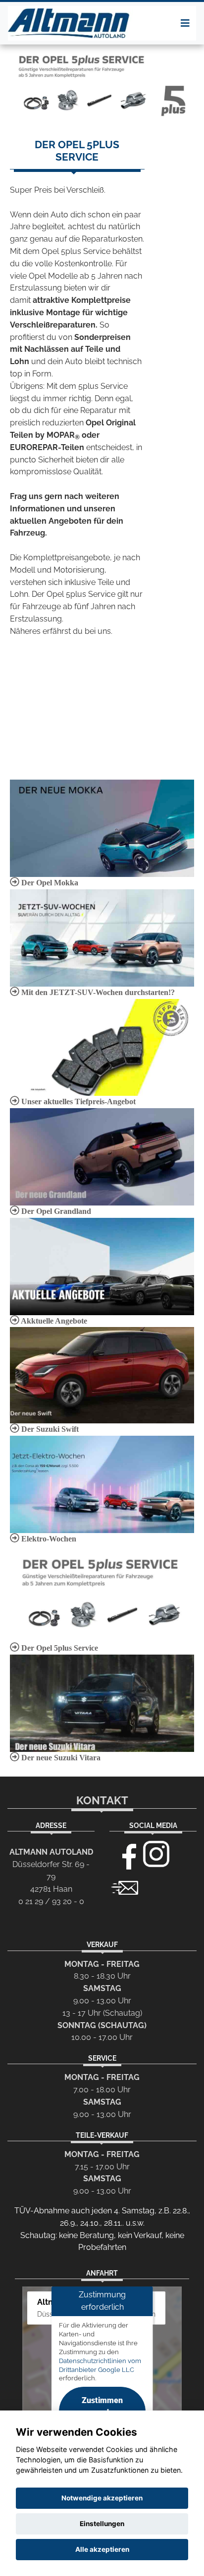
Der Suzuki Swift (49, 1429)
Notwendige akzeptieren (102, 2498)
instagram (156, 1854)
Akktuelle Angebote (53, 1321)
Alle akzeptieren (102, 2549)
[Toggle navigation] (185, 23)
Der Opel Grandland (55, 1211)
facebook (125, 1854)
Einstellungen (102, 2524)
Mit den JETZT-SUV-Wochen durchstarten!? (97, 992)
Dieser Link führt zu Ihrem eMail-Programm (125, 1887)
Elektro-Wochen (48, 1539)
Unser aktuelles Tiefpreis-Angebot (77, 1101)
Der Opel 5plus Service (59, 1648)
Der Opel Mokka (49, 883)
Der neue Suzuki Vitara (60, 1758)
